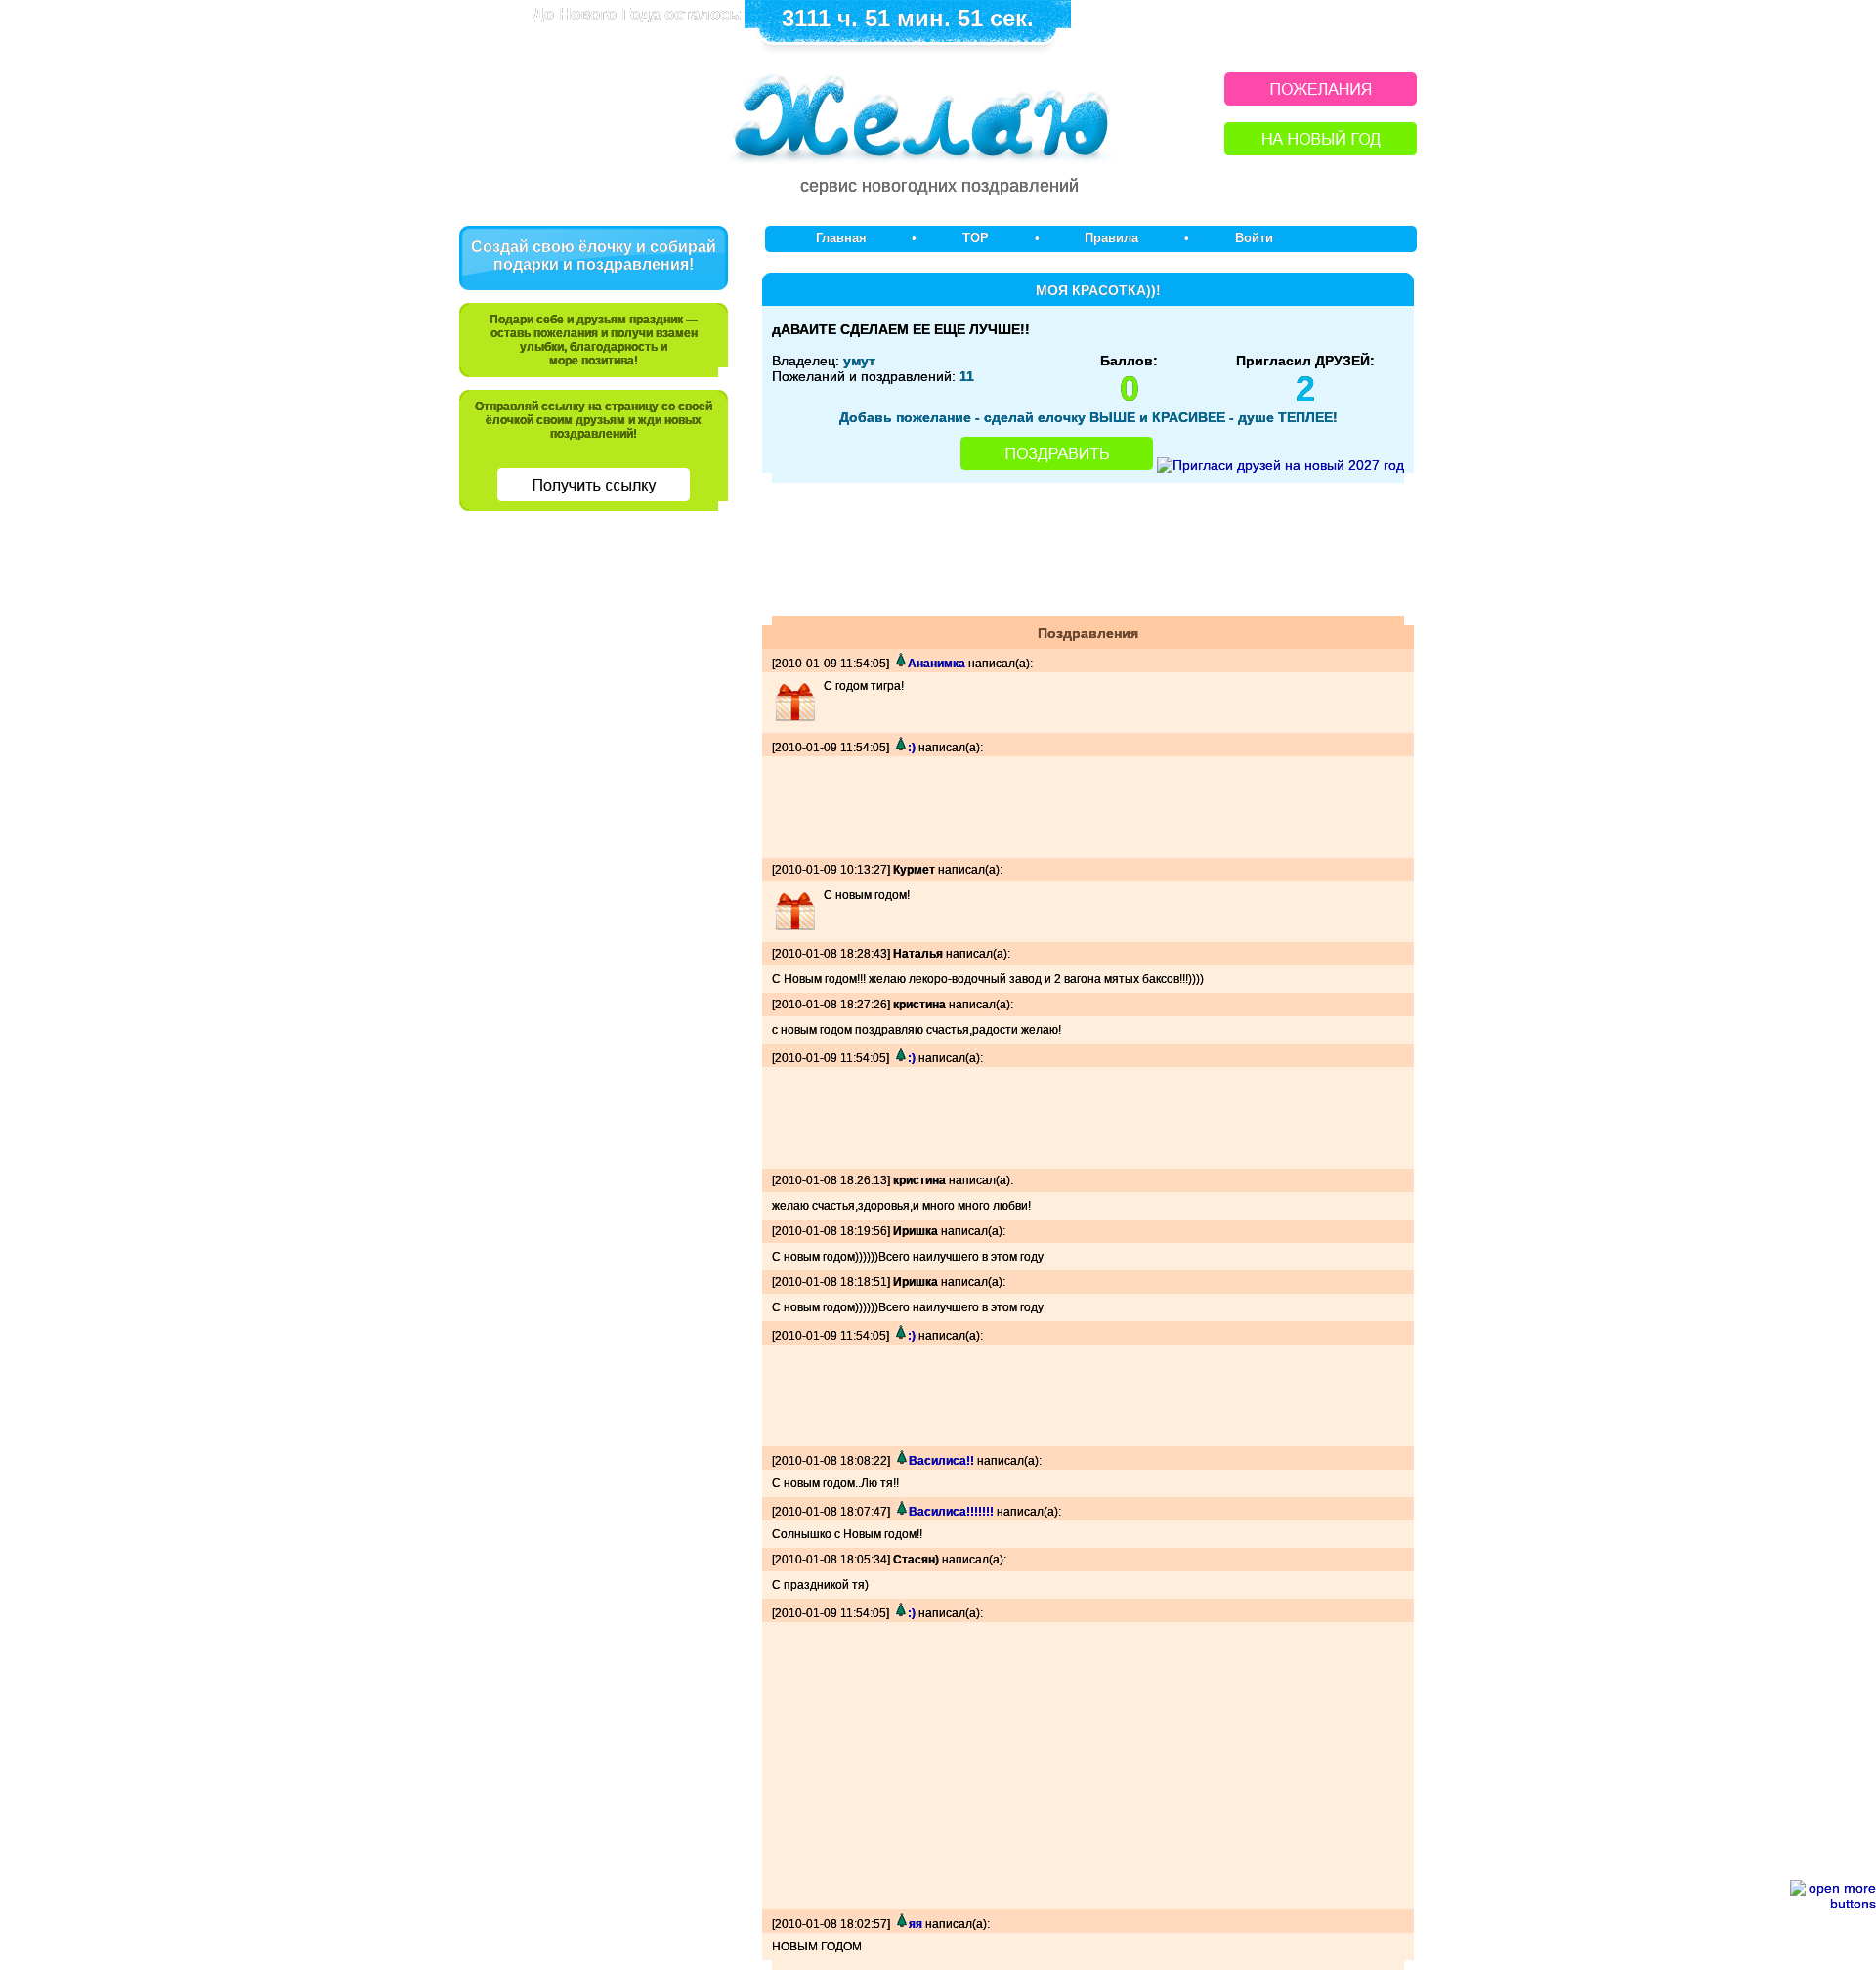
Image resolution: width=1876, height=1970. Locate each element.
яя (916, 1924)
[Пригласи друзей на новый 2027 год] (1280, 465)
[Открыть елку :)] (900, 748)
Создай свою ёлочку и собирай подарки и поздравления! (594, 256)
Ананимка (937, 664)
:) (912, 748)
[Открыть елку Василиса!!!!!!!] (901, 1512)
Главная (841, 238)
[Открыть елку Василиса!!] (901, 1461)
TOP (976, 238)
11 (967, 376)
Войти (1254, 238)
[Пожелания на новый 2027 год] (1321, 100)
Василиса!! (941, 1461)
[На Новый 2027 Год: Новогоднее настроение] (1321, 150)
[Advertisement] (594, 662)
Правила (1111, 238)
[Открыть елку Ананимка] (900, 664)
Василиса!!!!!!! (951, 1512)
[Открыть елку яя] (901, 1924)
